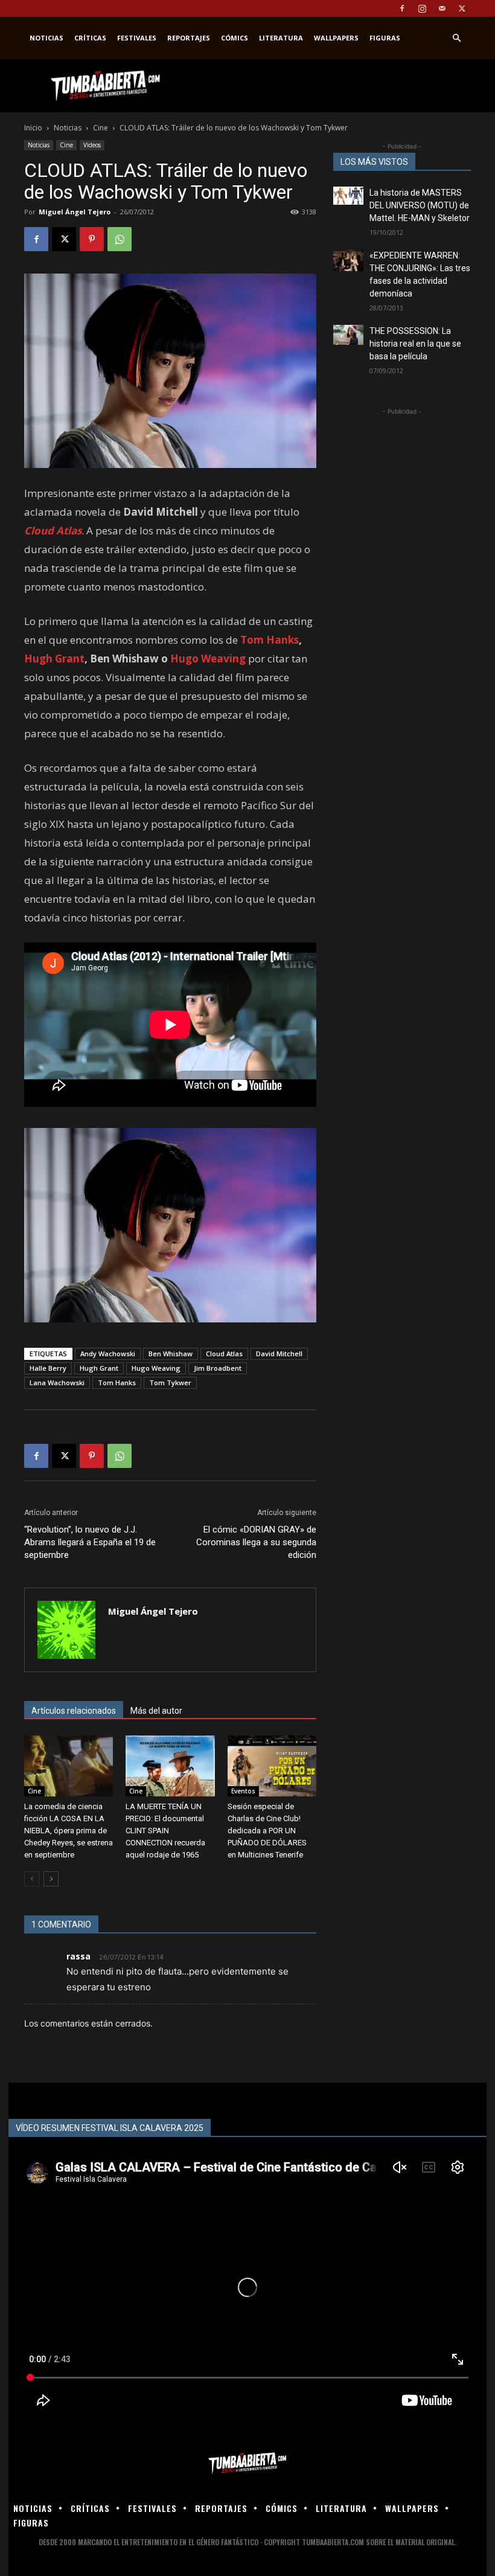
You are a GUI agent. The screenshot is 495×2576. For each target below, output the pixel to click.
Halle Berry (48, 1368)
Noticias (46, 38)
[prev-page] (32, 1879)
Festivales (137, 38)
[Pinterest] (92, 239)
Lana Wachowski (57, 1383)
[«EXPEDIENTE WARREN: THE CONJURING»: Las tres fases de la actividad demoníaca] (348, 260)
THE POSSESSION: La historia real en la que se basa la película (415, 344)
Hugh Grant (54, 658)
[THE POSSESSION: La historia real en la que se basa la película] (348, 335)
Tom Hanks (270, 640)
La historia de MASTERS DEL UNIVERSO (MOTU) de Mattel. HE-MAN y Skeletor (420, 205)
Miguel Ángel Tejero (75, 212)
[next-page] (51, 1879)
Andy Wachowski (108, 1354)
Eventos (243, 1791)
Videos (92, 145)
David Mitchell (279, 1354)
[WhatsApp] (120, 239)
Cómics (235, 38)
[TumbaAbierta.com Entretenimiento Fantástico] (247, 2463)
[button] (456, 38)
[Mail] (442, 8)
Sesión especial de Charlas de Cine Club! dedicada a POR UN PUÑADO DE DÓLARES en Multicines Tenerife (267, 1831)
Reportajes (189, 38)
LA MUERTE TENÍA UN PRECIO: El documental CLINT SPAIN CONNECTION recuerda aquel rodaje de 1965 (165, 1831)
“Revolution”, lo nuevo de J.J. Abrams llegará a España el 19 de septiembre (90, 1542)
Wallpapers (336, 38)
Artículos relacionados (74, 1711)
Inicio (33, 128)
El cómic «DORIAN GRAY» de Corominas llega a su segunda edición (256, 1542)
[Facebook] (402, 8)
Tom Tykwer (170, 1383)
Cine (101, 128)
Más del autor (156, 1711)
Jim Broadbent (218, 1368)
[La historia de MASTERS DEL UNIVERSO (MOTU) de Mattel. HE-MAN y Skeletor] (348, 196)
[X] (462, 8)
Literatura (281, 38)
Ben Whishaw (171, 1354)
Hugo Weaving (208, 658)
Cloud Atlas (224, 1354)
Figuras (385, 38)
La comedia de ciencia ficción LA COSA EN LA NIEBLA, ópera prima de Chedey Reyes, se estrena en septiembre (69, 1831)
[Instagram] (422, 8)
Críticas (90, 38)
